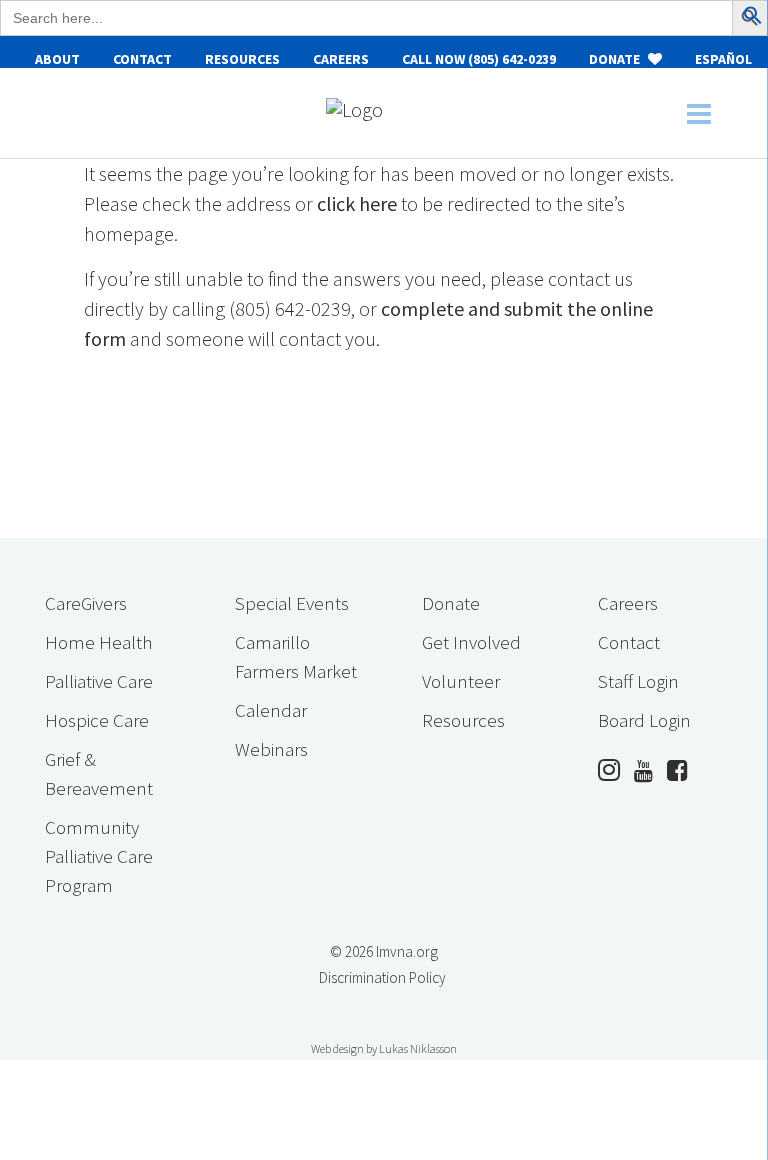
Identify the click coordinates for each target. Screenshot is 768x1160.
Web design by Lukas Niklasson (384, 1048)
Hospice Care (97, 720)
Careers (341, 59)
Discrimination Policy (382, 977)
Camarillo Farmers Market (296, 656)
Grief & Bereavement (99, 773)
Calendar (271, 710)
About (57, 59)
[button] (753, 17)
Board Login (644, 720)
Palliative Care (99, 681)
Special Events (292, 603)
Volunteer (461, 681)
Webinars (271, 749)
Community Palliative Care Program (99, 856)
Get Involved (471, 642)
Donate (616, 59)
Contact (142, 59)
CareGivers (86, 603)
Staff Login (638, 681)
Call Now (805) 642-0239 (479, 59)
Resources (242, 59)
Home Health (98, 642)
